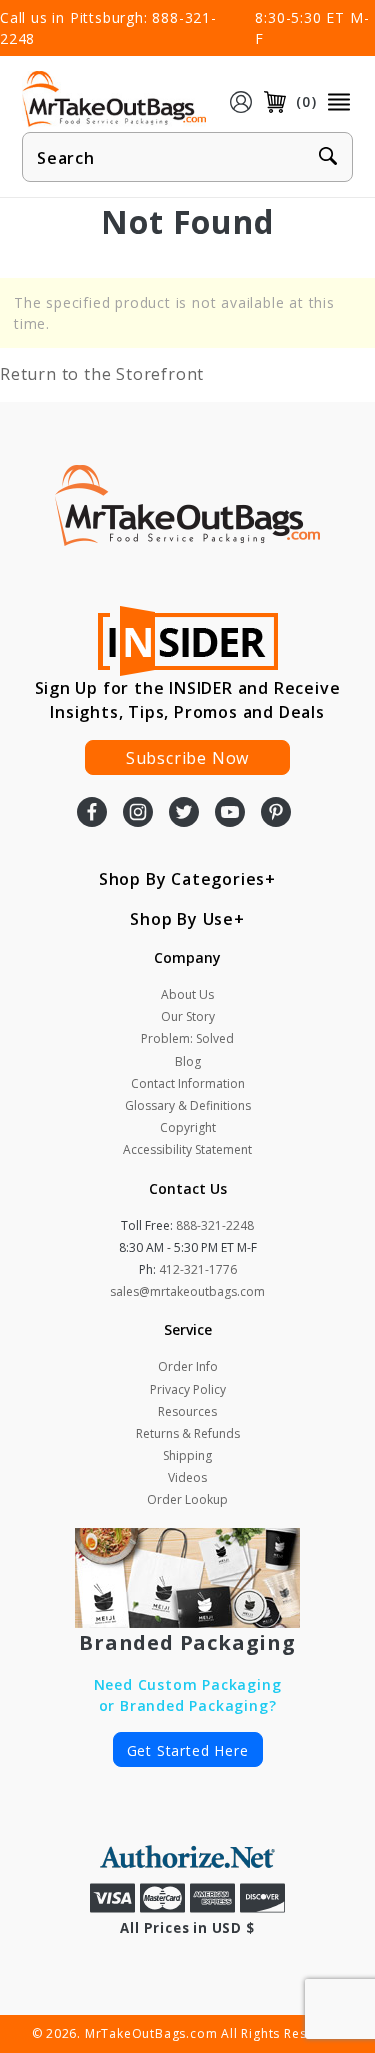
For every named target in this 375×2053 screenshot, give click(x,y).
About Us (187, 994)
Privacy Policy (188, 1389)
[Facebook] (92, 814)
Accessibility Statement (187, 1149)
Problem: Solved (187, 1038)
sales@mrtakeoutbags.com (187, 1291)
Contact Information (188, 1083)
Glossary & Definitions (188, 1105)
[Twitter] (184, 814)
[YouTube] (230, 814)
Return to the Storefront (102, 374)
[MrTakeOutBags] (114, 100)
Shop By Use (182, 919)
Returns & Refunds (188, 1433)
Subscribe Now (187, 758)
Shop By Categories (182, 879)
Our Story (188, 1016)
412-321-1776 (198, 1269)
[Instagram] (138, 814)
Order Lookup (187, 1499)
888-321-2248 (215, 1225)
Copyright (188, 1127)
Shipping (187, 1455)
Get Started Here (188, 1750)
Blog (188, 1061)
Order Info (188, 1366)
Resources (187, 1411)
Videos (187, 1477)
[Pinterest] (276, 814)
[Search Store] (328, 158)
